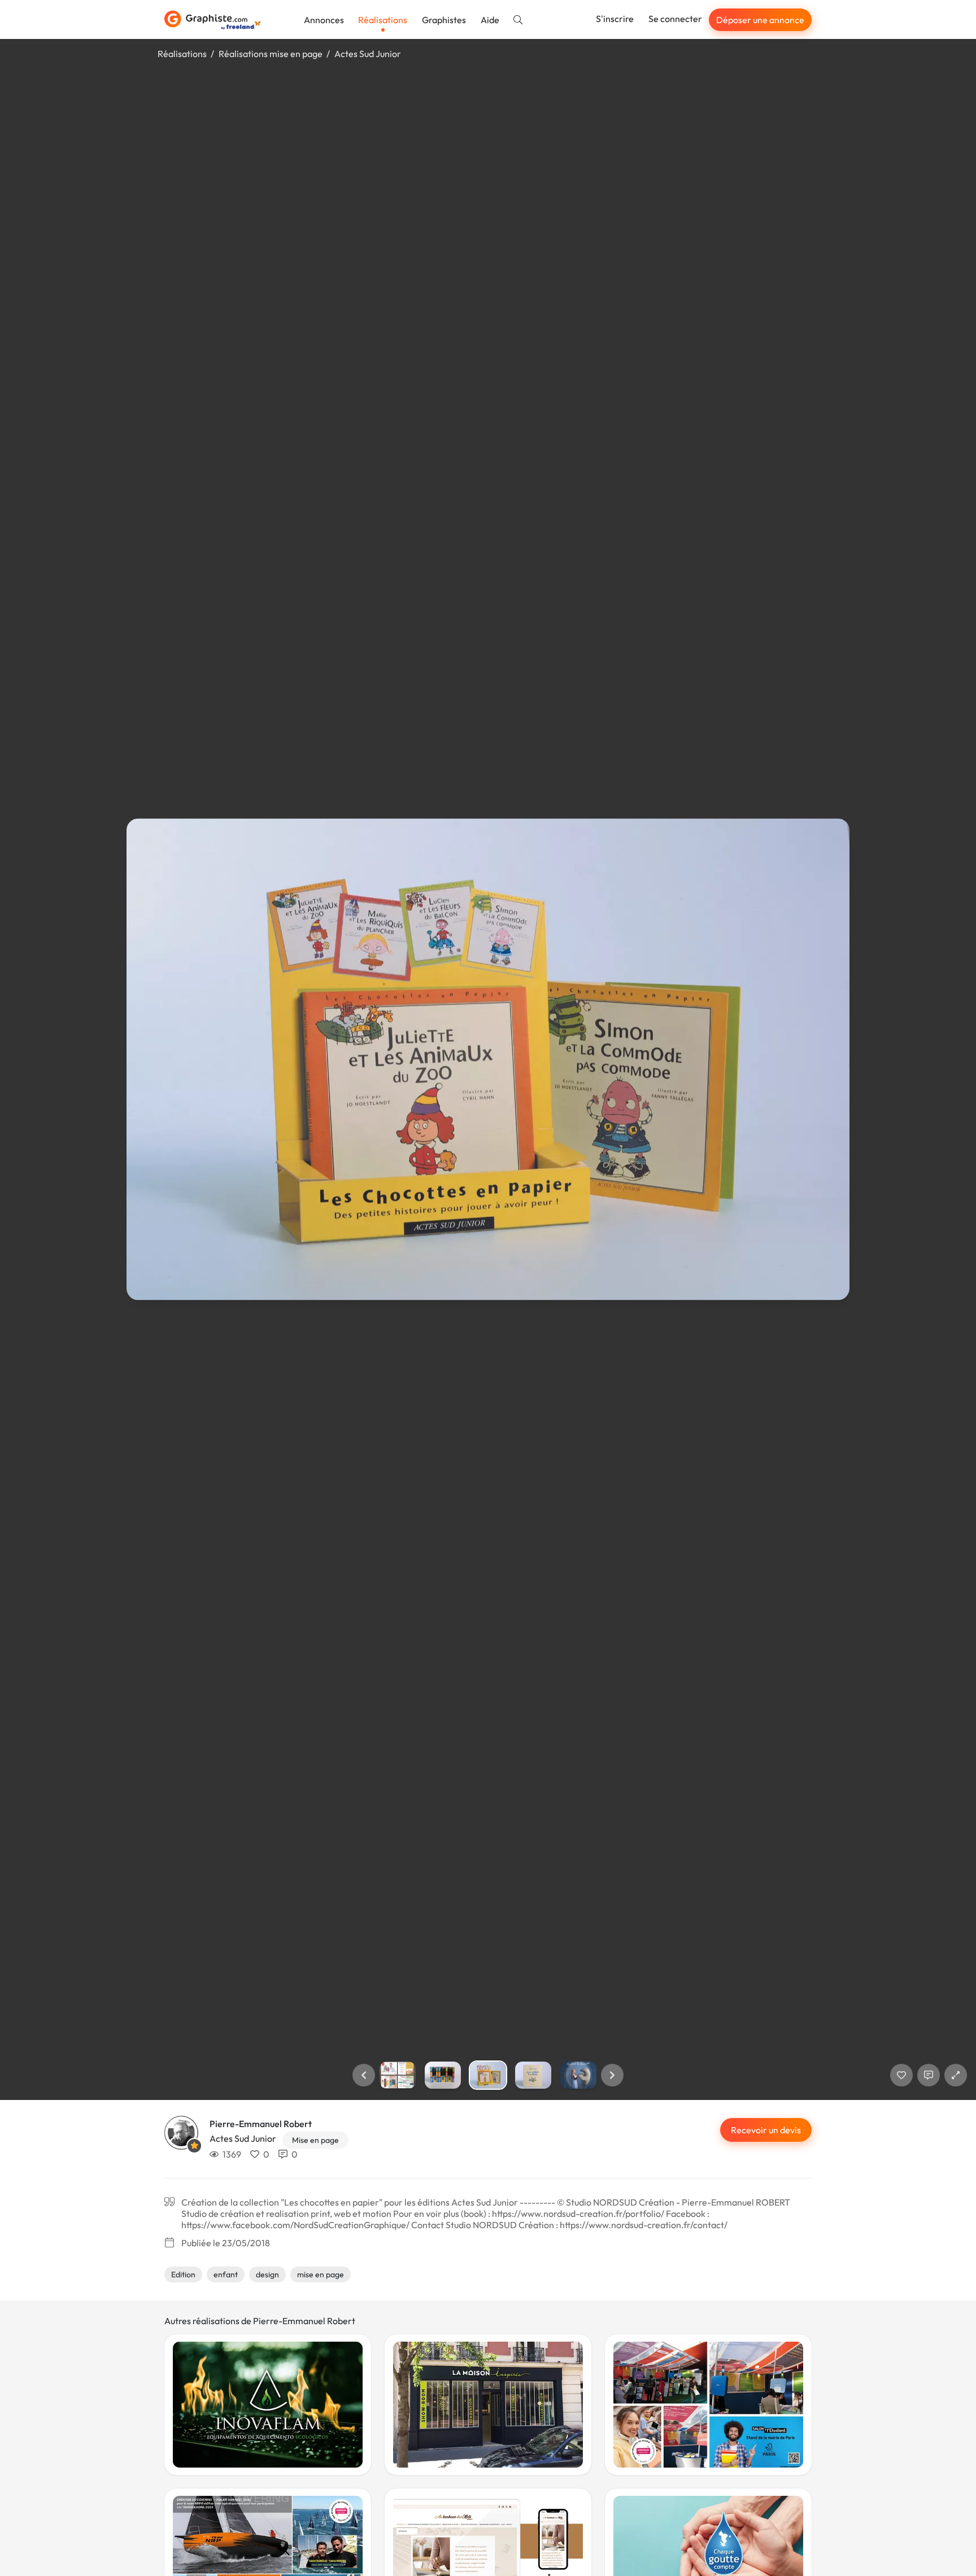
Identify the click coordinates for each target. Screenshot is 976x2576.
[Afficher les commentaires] (929, 2075)
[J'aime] (901, 2075)
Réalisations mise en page (271, 54)
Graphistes (444, 20)
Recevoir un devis (766, 2130)
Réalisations (383, 20)
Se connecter (675, 19)
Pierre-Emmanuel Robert (261, 2124)
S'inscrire (615, 19)
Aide (490, 20)
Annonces (324, 20)
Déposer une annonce (760, 20)
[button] (364, 2075)
